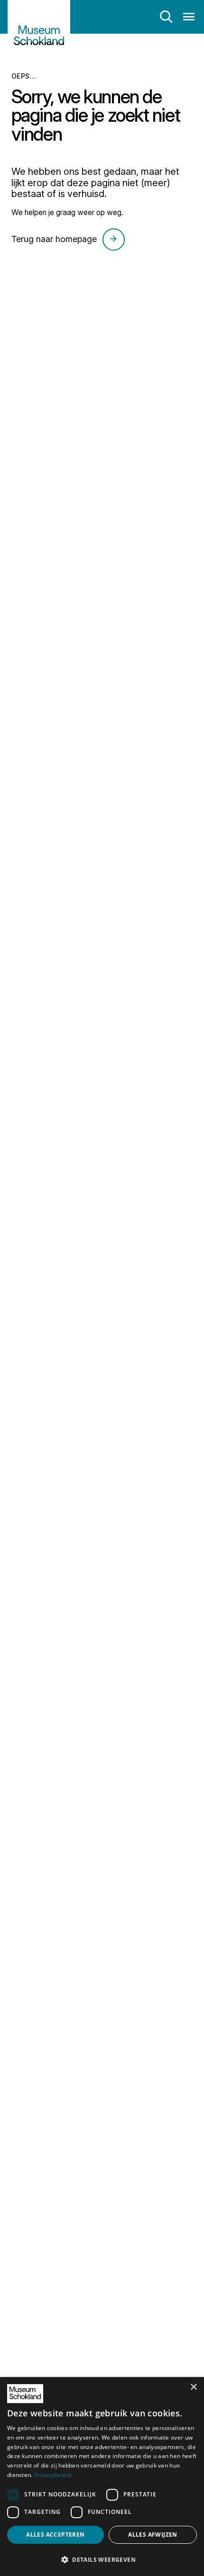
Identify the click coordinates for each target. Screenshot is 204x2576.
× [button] (193, 2387)
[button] (102, 2559)
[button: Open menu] (189, 17)
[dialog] (102, 2477)
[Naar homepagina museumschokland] (39, 30)
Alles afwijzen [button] (153, 2535)
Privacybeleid (53, 2475)
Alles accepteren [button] (55, 2535)
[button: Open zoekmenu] (166, 17)
